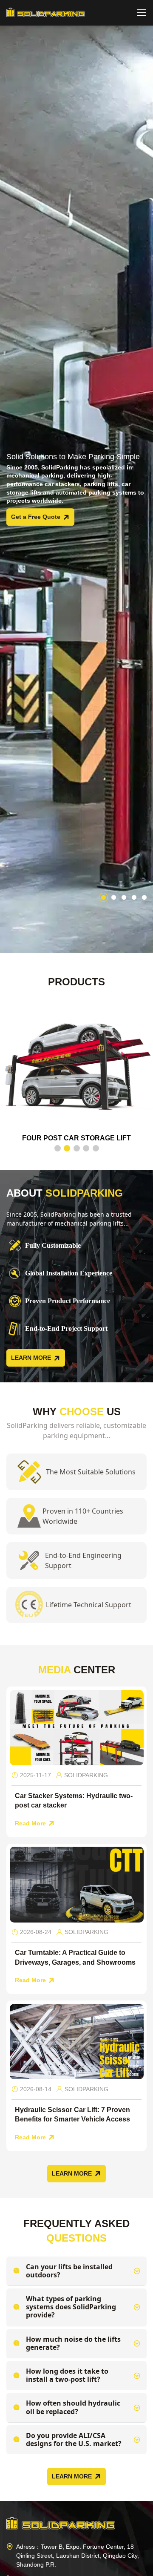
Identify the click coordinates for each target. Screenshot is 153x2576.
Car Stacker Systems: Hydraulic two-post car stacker (74, 1800)
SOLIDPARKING (86, 1775)
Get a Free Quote (36, 517)
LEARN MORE (31, 1358)
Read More (30, 1823)
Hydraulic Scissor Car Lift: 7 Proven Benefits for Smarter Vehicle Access (72, 2114)
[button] (103, 897)
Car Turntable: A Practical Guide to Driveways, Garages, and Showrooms (75, 1958)
